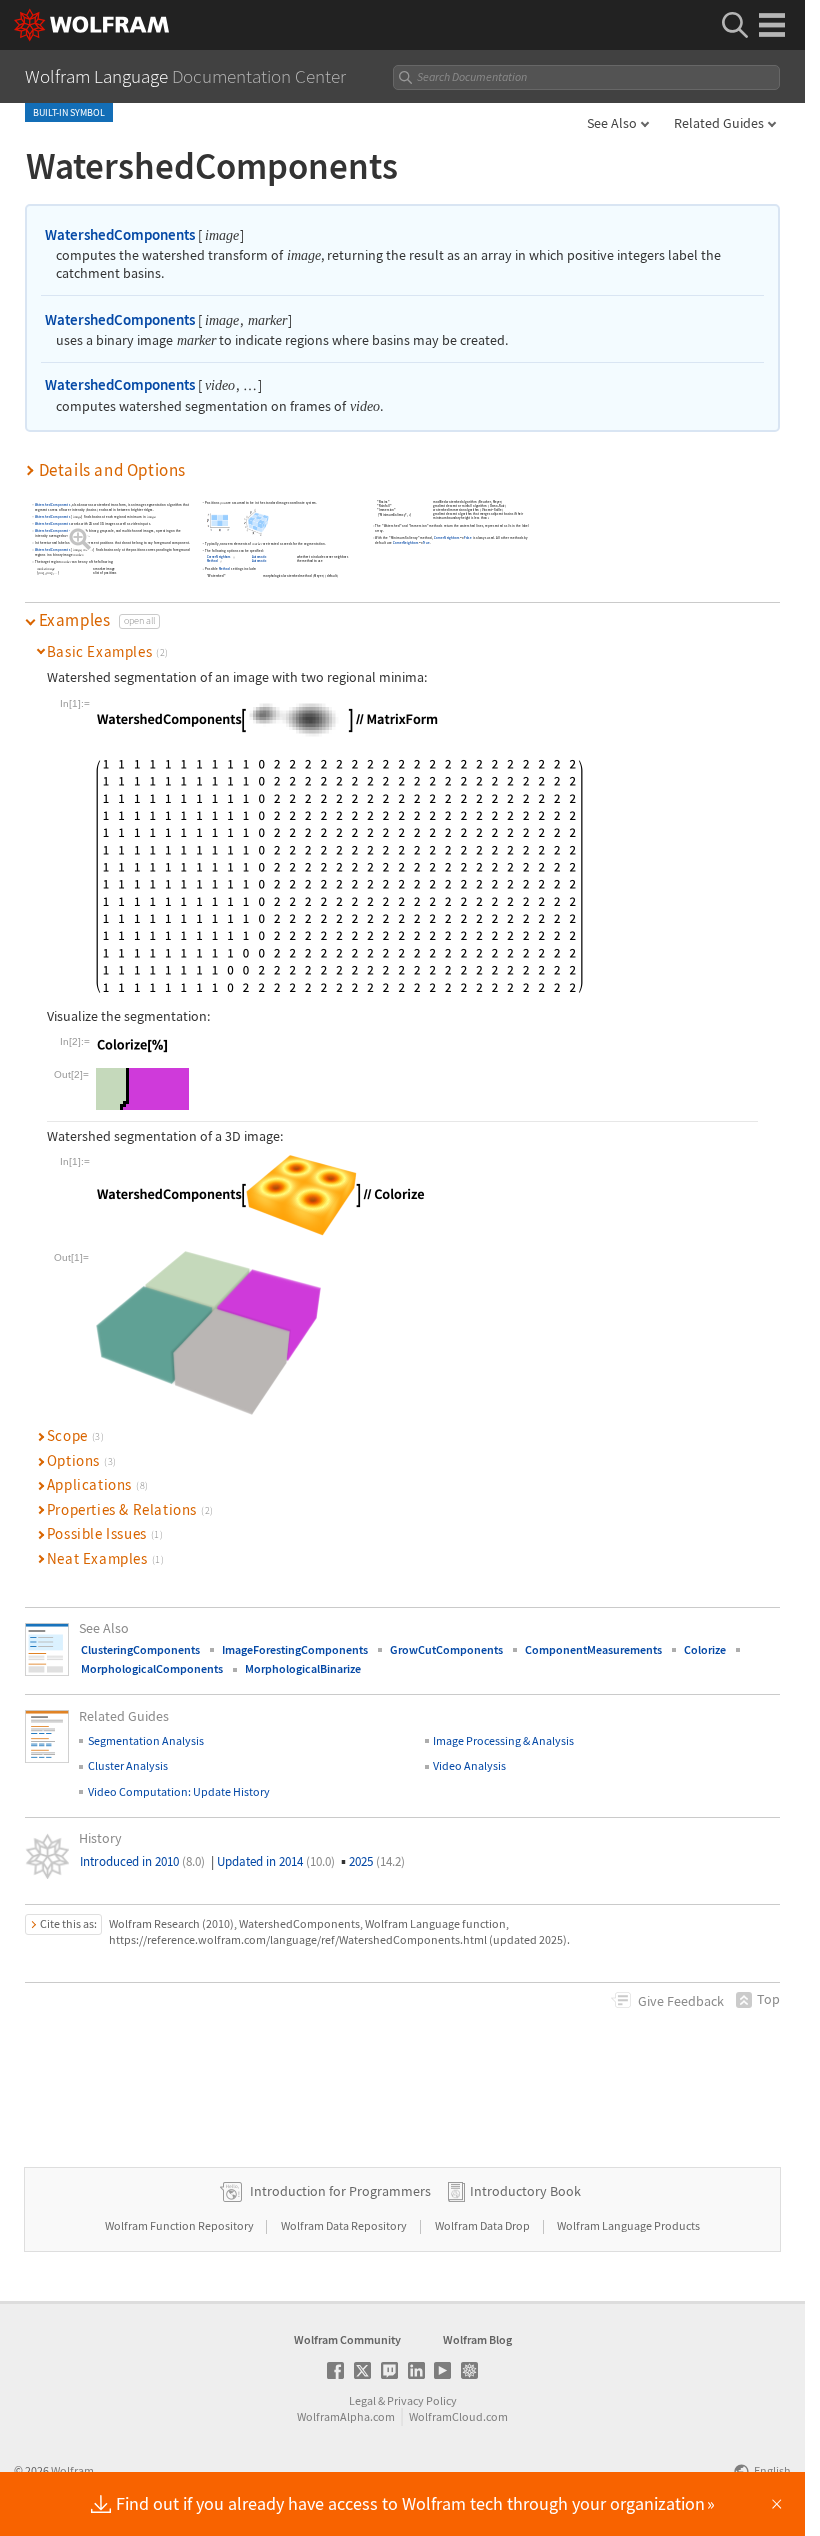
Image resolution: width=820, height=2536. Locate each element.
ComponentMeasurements (593, 1649)
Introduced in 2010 (142, 1861)
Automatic (259, 557)
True (426, 542)
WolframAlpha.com (346, 2416)
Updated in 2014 (276, 1861)
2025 (377, 1861)
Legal (362, 2400)
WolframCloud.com (458, 2416)
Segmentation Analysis (146, 1740)
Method (212, 561)
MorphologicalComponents (152, 1668)
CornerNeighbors (219, 557)
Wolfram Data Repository (345, 2225)
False (468, 537)
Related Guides (719, 123)
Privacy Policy (422, 2400)
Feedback (681, 2001)
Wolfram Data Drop (483, 2225)
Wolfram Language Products (628, 2225)
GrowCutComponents (446, 1649)
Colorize (705, 1649)
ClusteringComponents (140, 1649)
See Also (612, 123)
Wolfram (72, 2470)
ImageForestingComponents (295, 1649)
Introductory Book (525, 2191)
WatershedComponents (120, 234)
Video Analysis (469, 1765)
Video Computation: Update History (179, 1791)
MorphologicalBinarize (303, 1668)
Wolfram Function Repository (180, 2225)
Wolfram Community (347, 2339)
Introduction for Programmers (340, 2191)
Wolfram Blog (477, 2339)
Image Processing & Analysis (503, 1740)
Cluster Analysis (128, 1765)
